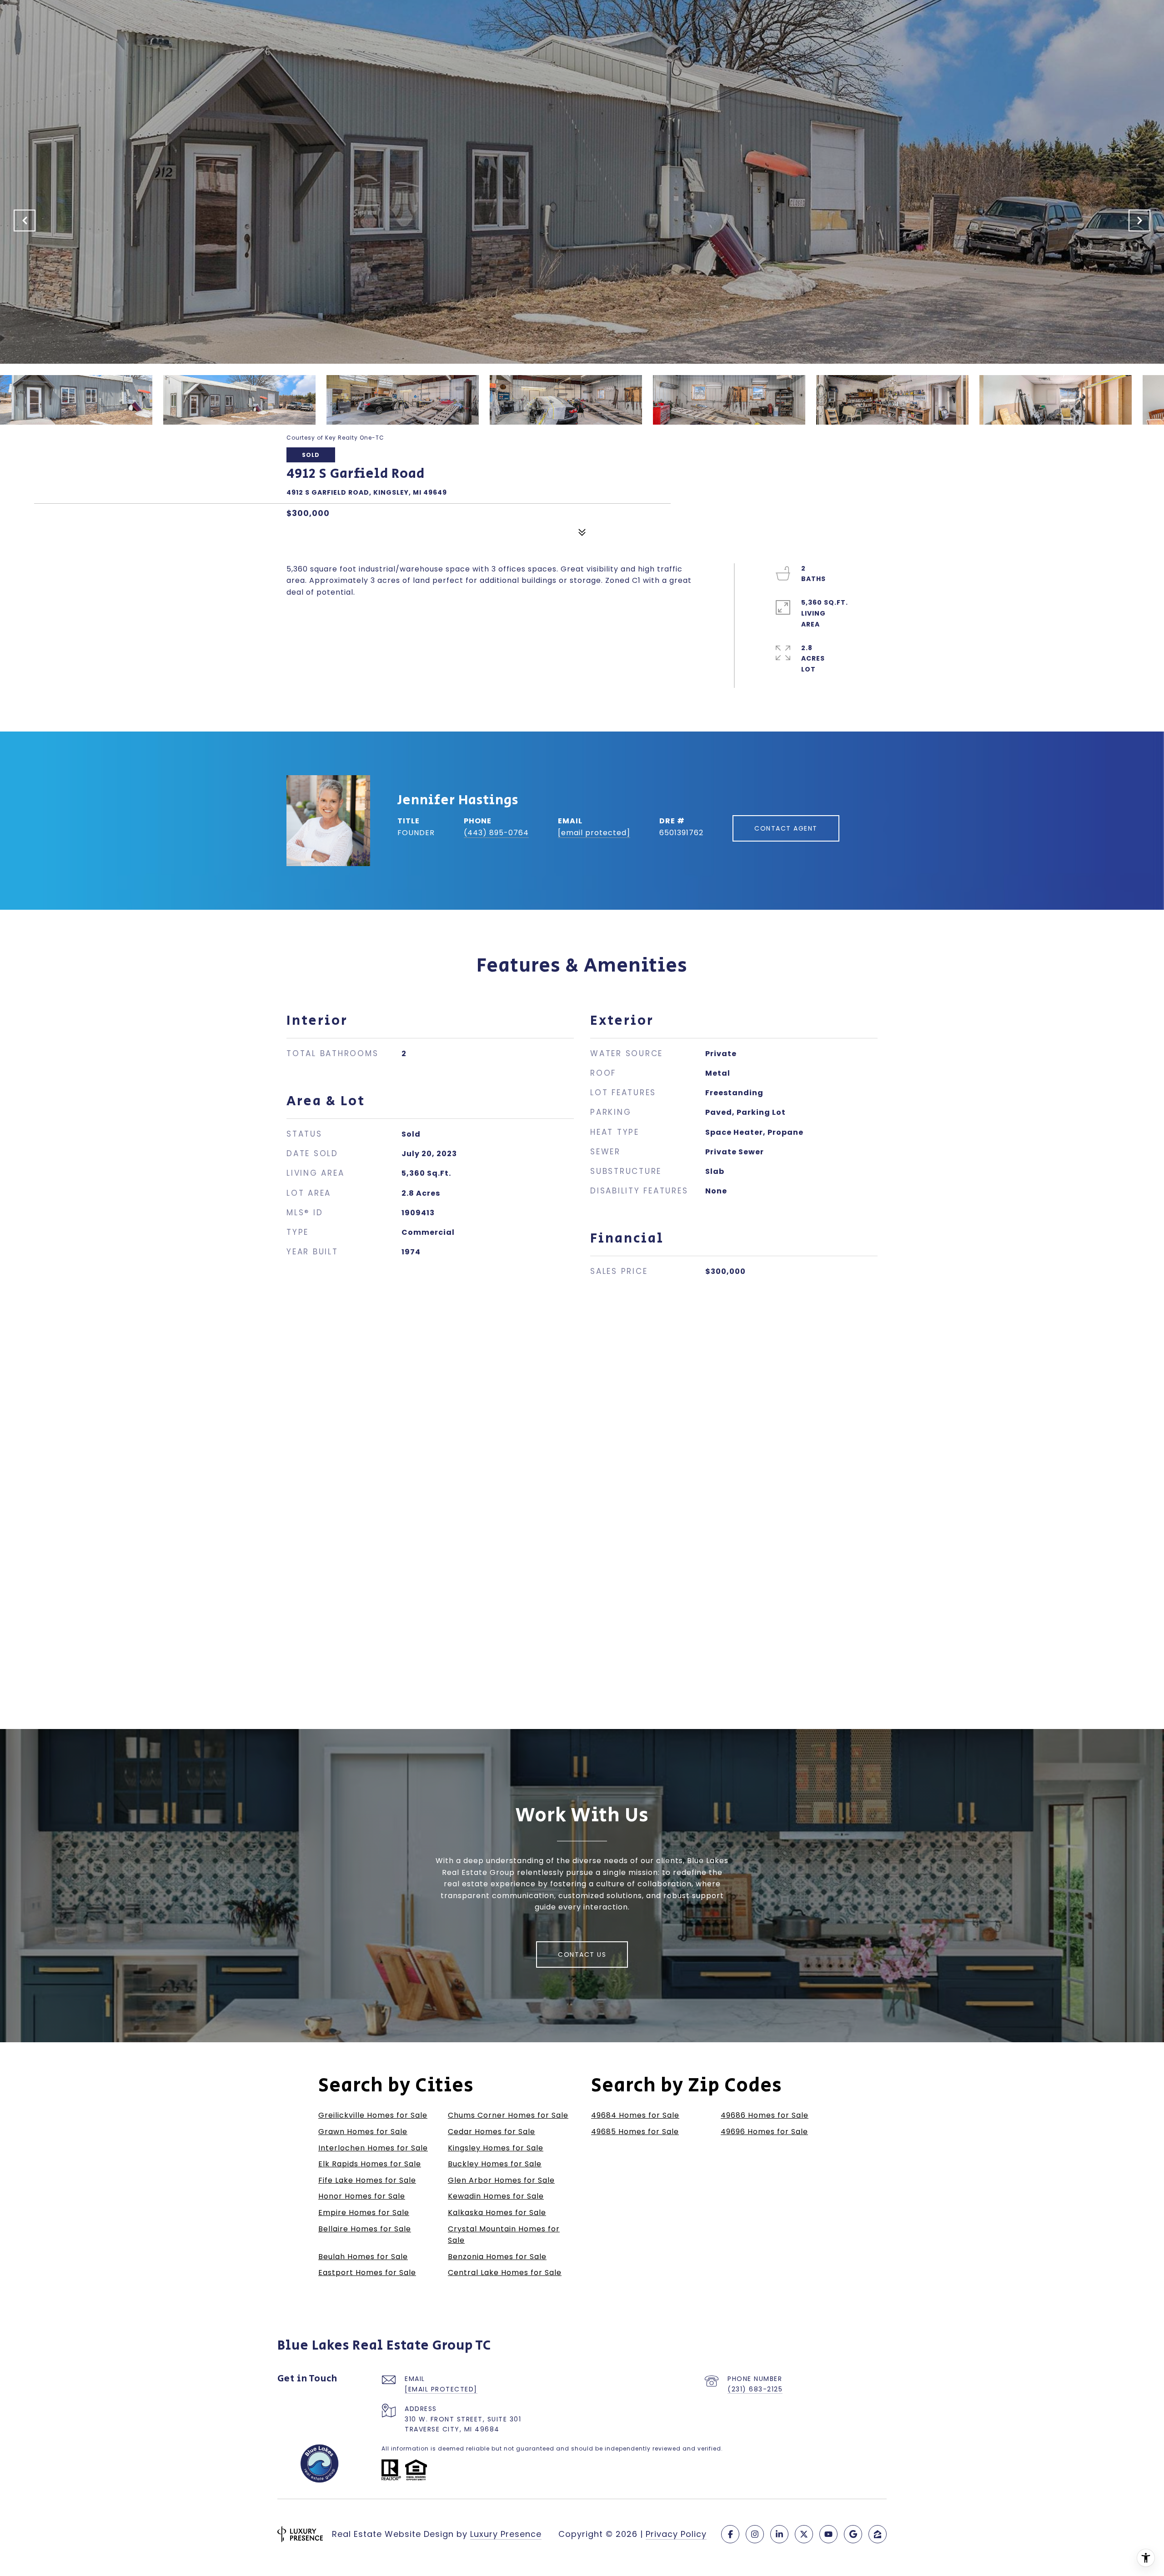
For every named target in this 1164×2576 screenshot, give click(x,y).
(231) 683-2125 (755, 2389)
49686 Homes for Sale (765, 2115)
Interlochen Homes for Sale (373, 2148)
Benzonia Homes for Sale (497, 2257)
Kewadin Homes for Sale (496, 2196)
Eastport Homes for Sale (367, 2273)
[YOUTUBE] (828, 2534)
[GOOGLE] (853, 2534)
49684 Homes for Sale (635, 2115)
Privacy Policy (676, 2534)
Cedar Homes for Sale (492, 2132)
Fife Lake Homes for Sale (367, 2180)
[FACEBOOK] (730, 2534)
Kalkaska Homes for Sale (497, 2213)
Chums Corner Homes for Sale (508, 2115)
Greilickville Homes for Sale (373, 2115)
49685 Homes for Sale (635, 2132)
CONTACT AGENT (786, 828)
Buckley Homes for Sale (495, 2164)
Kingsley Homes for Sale (496, 2148)
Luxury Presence (506, 2534)
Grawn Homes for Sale (363, 2132)
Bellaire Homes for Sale (365, 2229)
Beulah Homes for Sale (363, 2257)
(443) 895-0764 (496, 833)
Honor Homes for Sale (362, 2196)
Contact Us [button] (582, 1955)
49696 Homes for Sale (764, 2132)
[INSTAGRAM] (755, 2534)
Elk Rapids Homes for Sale (370, 2164)
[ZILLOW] (878, 2534)
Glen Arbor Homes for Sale (501, 2180)
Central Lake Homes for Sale (505, 2273)
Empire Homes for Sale (364, 2213)
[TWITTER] (804, 2534)
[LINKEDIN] (779, 2534)
